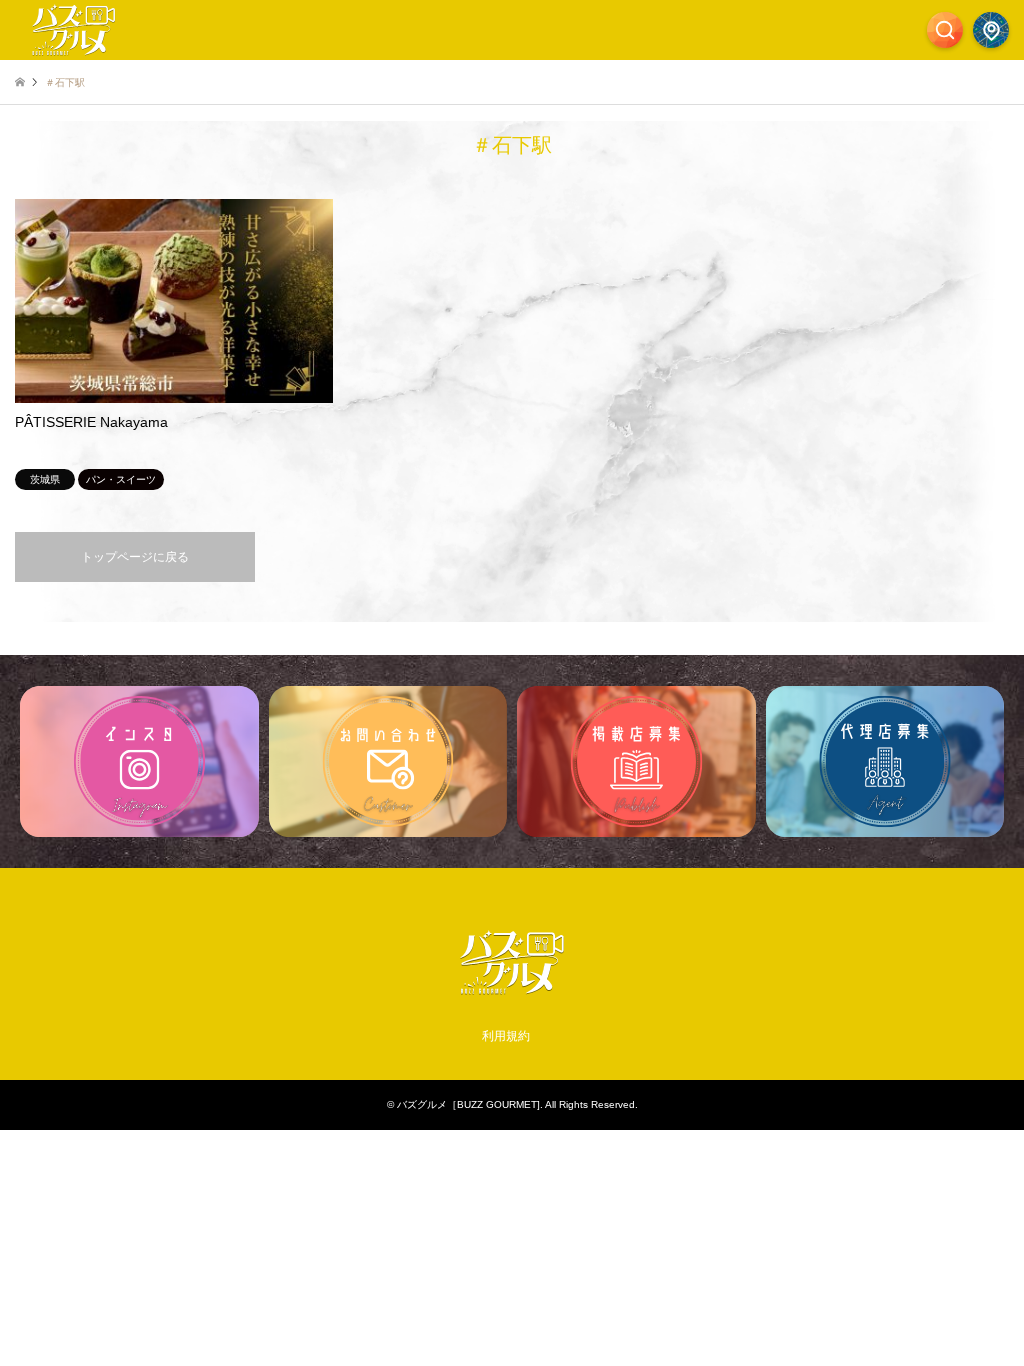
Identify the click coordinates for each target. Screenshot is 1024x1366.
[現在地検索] (991, 30)
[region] (512, 761)
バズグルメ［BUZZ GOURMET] (468, 1104)
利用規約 (506, 1036)
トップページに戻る (135, 557)
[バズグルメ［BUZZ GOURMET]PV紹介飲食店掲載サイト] (75, 30)
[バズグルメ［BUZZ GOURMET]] (512, 992)
